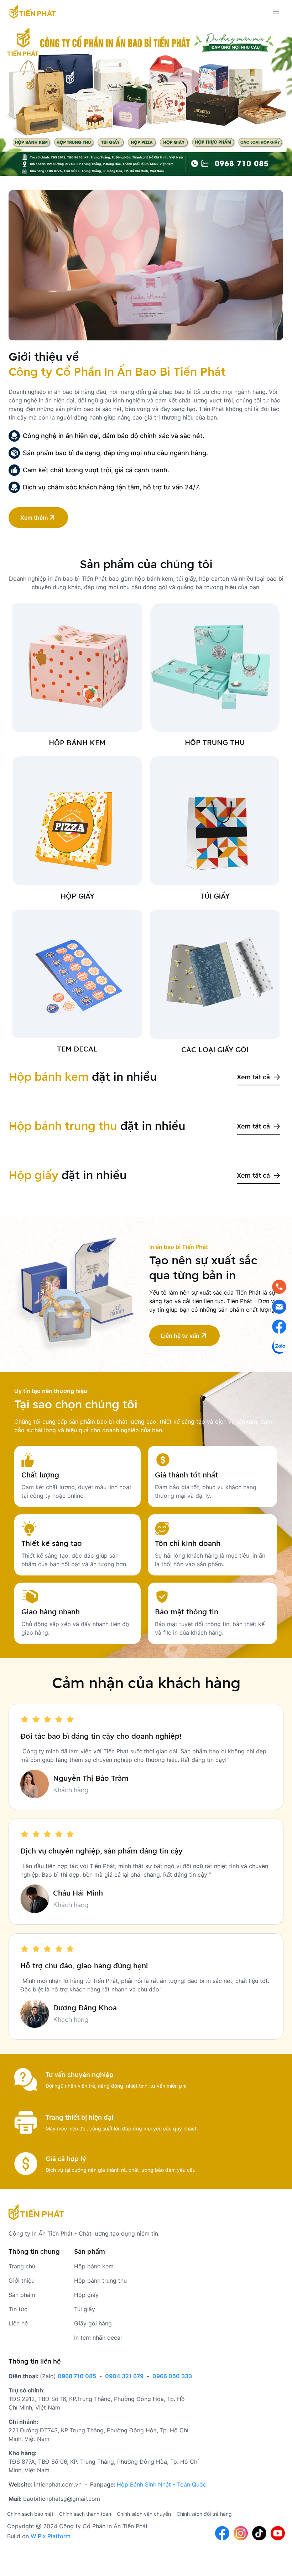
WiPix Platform (51, 2536)
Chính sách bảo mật (30, 2514)
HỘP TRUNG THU (215, 742)
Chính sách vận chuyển (144, 2514)
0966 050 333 (172, 2376)
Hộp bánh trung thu (100, 2281)
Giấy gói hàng (93, 2323)
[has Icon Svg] (33, 12)
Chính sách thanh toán (85, 2514)
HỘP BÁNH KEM (77, 743)
